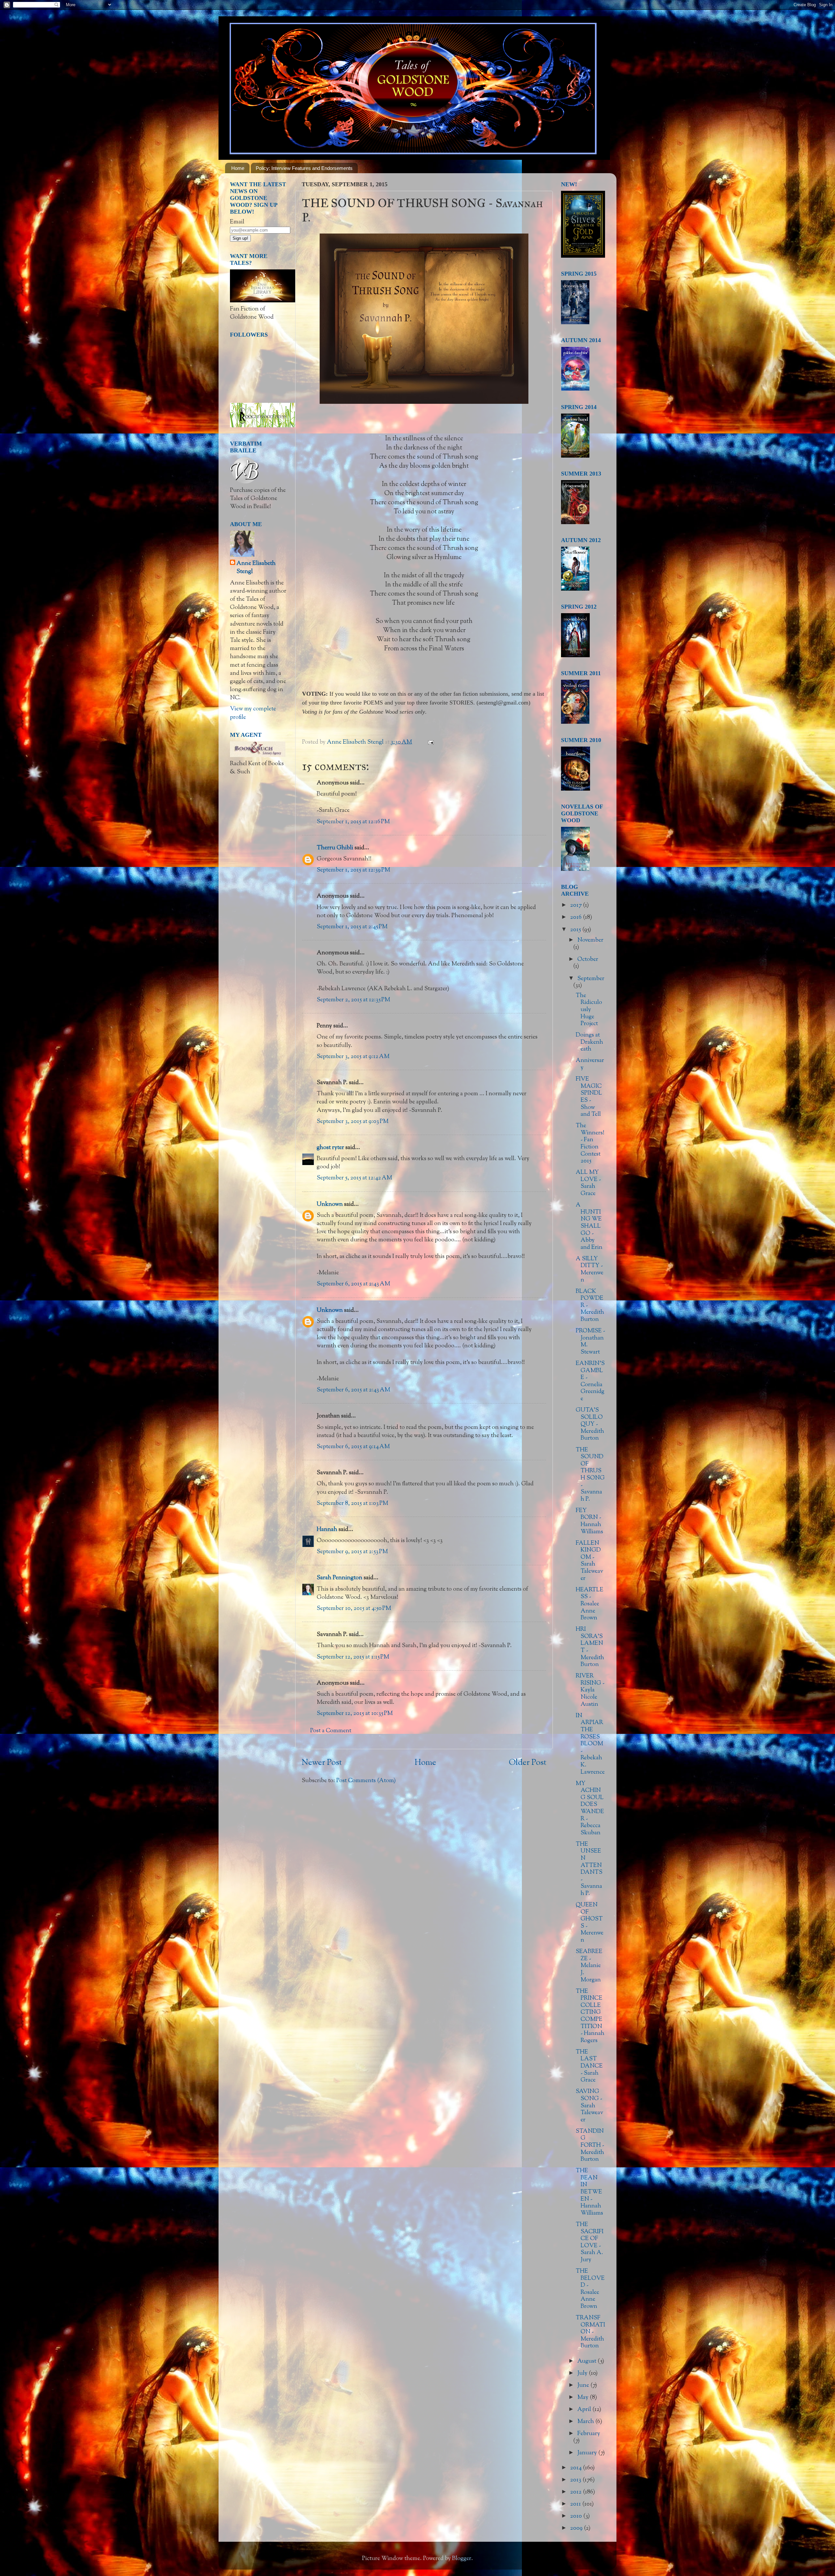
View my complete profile (253, 713)
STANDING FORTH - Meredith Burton (590, 2145)
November (590, 940)
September (591, 979)
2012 (577, 2492)
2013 (576, 2480)
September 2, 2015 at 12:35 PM (353, 1000)
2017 (577, 905)
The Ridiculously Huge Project (589, 1010)
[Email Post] (430, 742)
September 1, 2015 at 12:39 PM (353, 870)
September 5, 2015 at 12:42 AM (354, 1178)
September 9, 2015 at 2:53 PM (352, 1552)
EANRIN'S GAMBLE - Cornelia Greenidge (590, 1381)
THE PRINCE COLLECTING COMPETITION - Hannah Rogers (590, 2016)
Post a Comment (331, 1731)
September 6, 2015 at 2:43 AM (353, 1284)
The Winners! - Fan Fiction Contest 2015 (590, 1144)
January (588, 2453)
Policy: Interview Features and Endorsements (304, 168)
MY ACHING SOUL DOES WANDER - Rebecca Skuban (590, 1808)
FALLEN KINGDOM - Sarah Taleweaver (589, 1561)
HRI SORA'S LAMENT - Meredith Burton (590, 1647)
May (584, 2398)
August (587, 2361)
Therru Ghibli (335, 848)
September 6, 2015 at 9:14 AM (353, 1447)
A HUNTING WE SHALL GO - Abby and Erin (589, 1226)
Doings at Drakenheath (589, 1042)
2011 (576, 2504)
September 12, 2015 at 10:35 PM (355, 1714)
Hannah (327, 1530)
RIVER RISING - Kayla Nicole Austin (590, 1690)
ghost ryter (330, 1148)
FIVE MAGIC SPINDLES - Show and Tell (589, 1097)
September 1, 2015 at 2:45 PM (352, 927)
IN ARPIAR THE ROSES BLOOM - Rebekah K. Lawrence (590, 1744)
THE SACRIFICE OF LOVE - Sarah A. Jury (590, 2242)
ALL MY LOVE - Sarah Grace (588, 1183)
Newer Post (322, 1763)
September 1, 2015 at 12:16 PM (353, 822)
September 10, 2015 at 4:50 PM (354, 1609)
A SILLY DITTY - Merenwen (590, 1270)
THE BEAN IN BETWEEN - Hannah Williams (589, 2192)
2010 (577, 2516)
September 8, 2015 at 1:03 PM (352, 1504)
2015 (576, 930)
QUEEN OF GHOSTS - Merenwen (590, 1923)
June (584, 2386)
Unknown (330, 1205)
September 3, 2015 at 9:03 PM (353, 1122)
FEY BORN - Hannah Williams (589, 1521)
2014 (577, 2468)
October (588, 960)
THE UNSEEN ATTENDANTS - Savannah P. (589, 1869)
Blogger (462, 2559)
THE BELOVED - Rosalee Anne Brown (590, 2289)
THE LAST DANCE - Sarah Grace (589, 2066)
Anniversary (590, 1064)
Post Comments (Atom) (366, 1781)
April (585, 2410)
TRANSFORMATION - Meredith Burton (590, 2332)
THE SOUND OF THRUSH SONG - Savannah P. (590, 1475)
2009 (577, 2528)
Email (237, 222)
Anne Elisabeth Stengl (256, 568)
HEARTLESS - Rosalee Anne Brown (590, 1604)
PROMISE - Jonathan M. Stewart (590, 1342)
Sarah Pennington (340, 1578)
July (583, 2373)
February (589, 2434)
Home (238, 168)
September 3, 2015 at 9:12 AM (353, 1057)
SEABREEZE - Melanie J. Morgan (589, 1966)
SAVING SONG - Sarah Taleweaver (589, 2106)
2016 (577, 917)
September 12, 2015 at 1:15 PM (353, 1657)
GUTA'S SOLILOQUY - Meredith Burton (590, 1424)
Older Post (528, 1763)
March (586, 2422)
